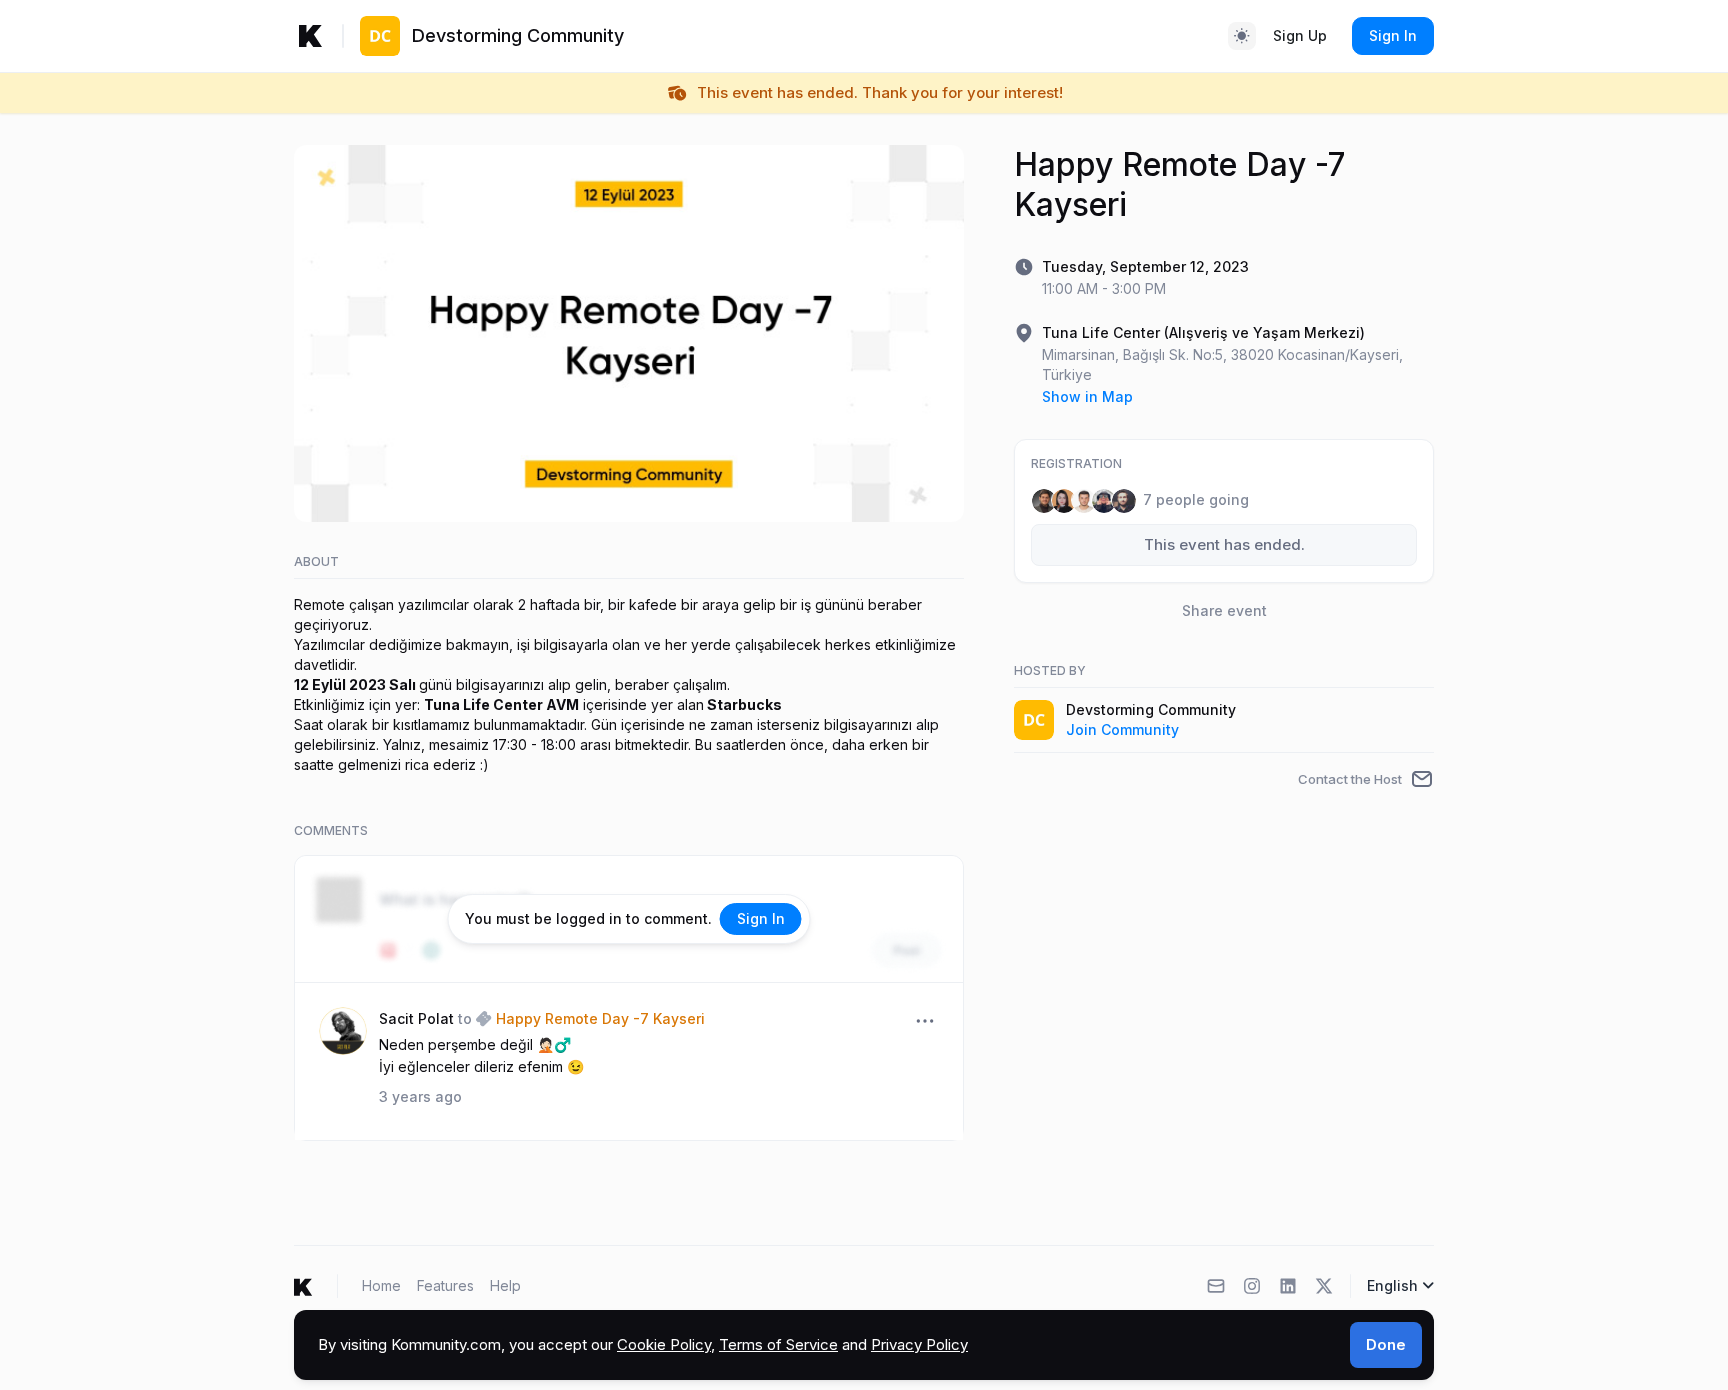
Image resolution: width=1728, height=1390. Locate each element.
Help (505, 1285)
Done (1386, 1344)
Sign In (1393, 35)
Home (381, 1285)
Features (445, 1285)
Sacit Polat (416, 1018)
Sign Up (1300, 35)
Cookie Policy (664, 1344)
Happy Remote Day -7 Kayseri (600, 1018)
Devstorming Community (1151, 709)
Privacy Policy (919, 1344)
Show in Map (1087, 396)
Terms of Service (778, 1344)
